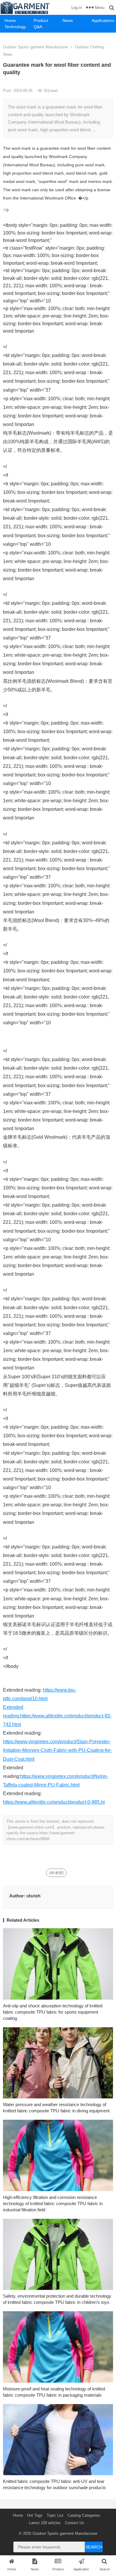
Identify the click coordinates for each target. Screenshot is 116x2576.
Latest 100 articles (45, 2523)
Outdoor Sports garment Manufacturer (36, 47)
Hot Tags (35, 2515)
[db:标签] (56, 1873)
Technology (15, 27)
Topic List (55, 2515)
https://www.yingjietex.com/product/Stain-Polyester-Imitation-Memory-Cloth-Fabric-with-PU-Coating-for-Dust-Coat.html (57, 1750)
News (68, 20)
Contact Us (75, 2523)
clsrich (33, 1896)
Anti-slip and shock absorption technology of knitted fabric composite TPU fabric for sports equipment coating (53, 2012)
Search (94, 2547)
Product (41, 20)
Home (10, 20)
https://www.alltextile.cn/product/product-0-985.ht (54, 1802)
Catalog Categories (84, 2515)
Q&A (38, 27)
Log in (77, 8)
